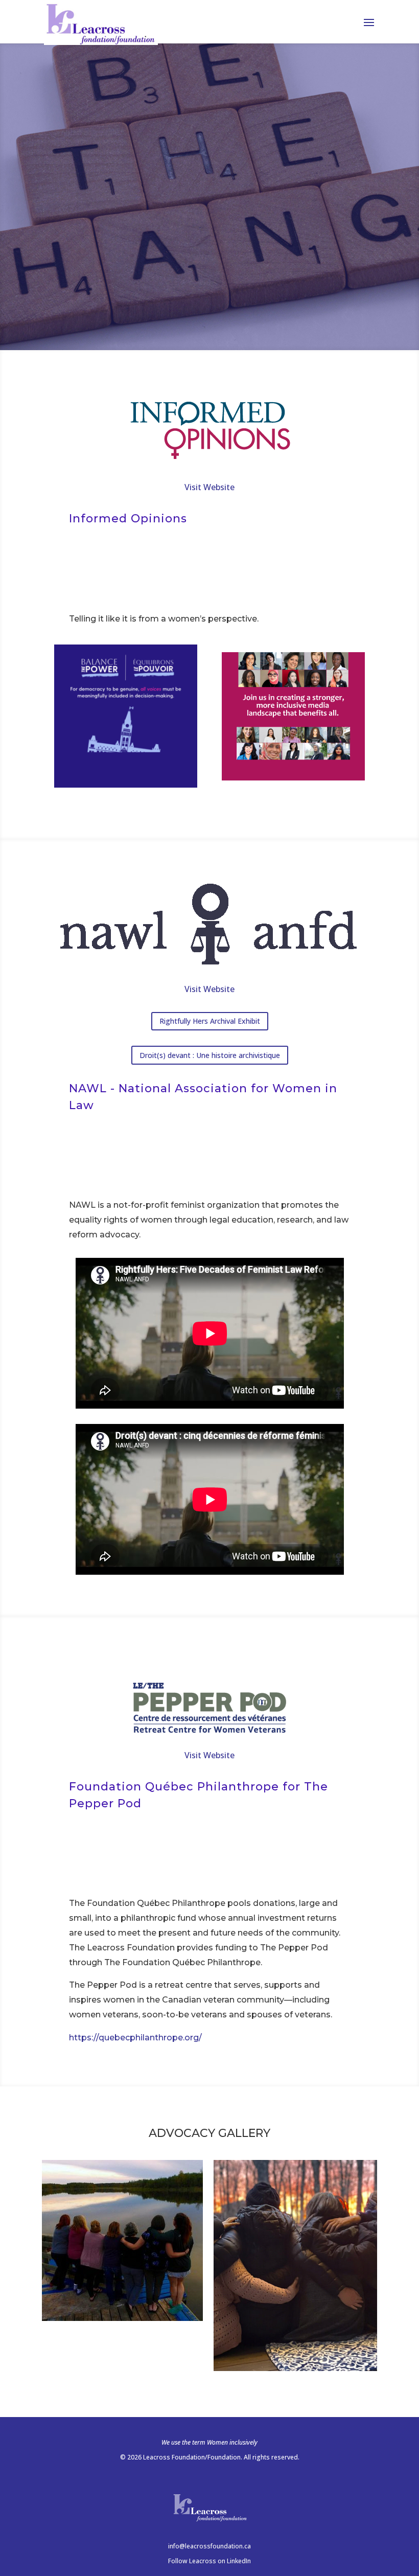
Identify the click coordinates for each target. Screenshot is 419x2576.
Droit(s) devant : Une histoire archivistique (210, 1055)
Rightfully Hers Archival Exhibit (210, 1021)
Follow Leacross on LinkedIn (209, 2561)
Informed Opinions (128, 519)
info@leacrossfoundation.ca (209, 2546)
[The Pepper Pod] (122, 2318)
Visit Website (209, 487)
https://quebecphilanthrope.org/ (135, 2038)
